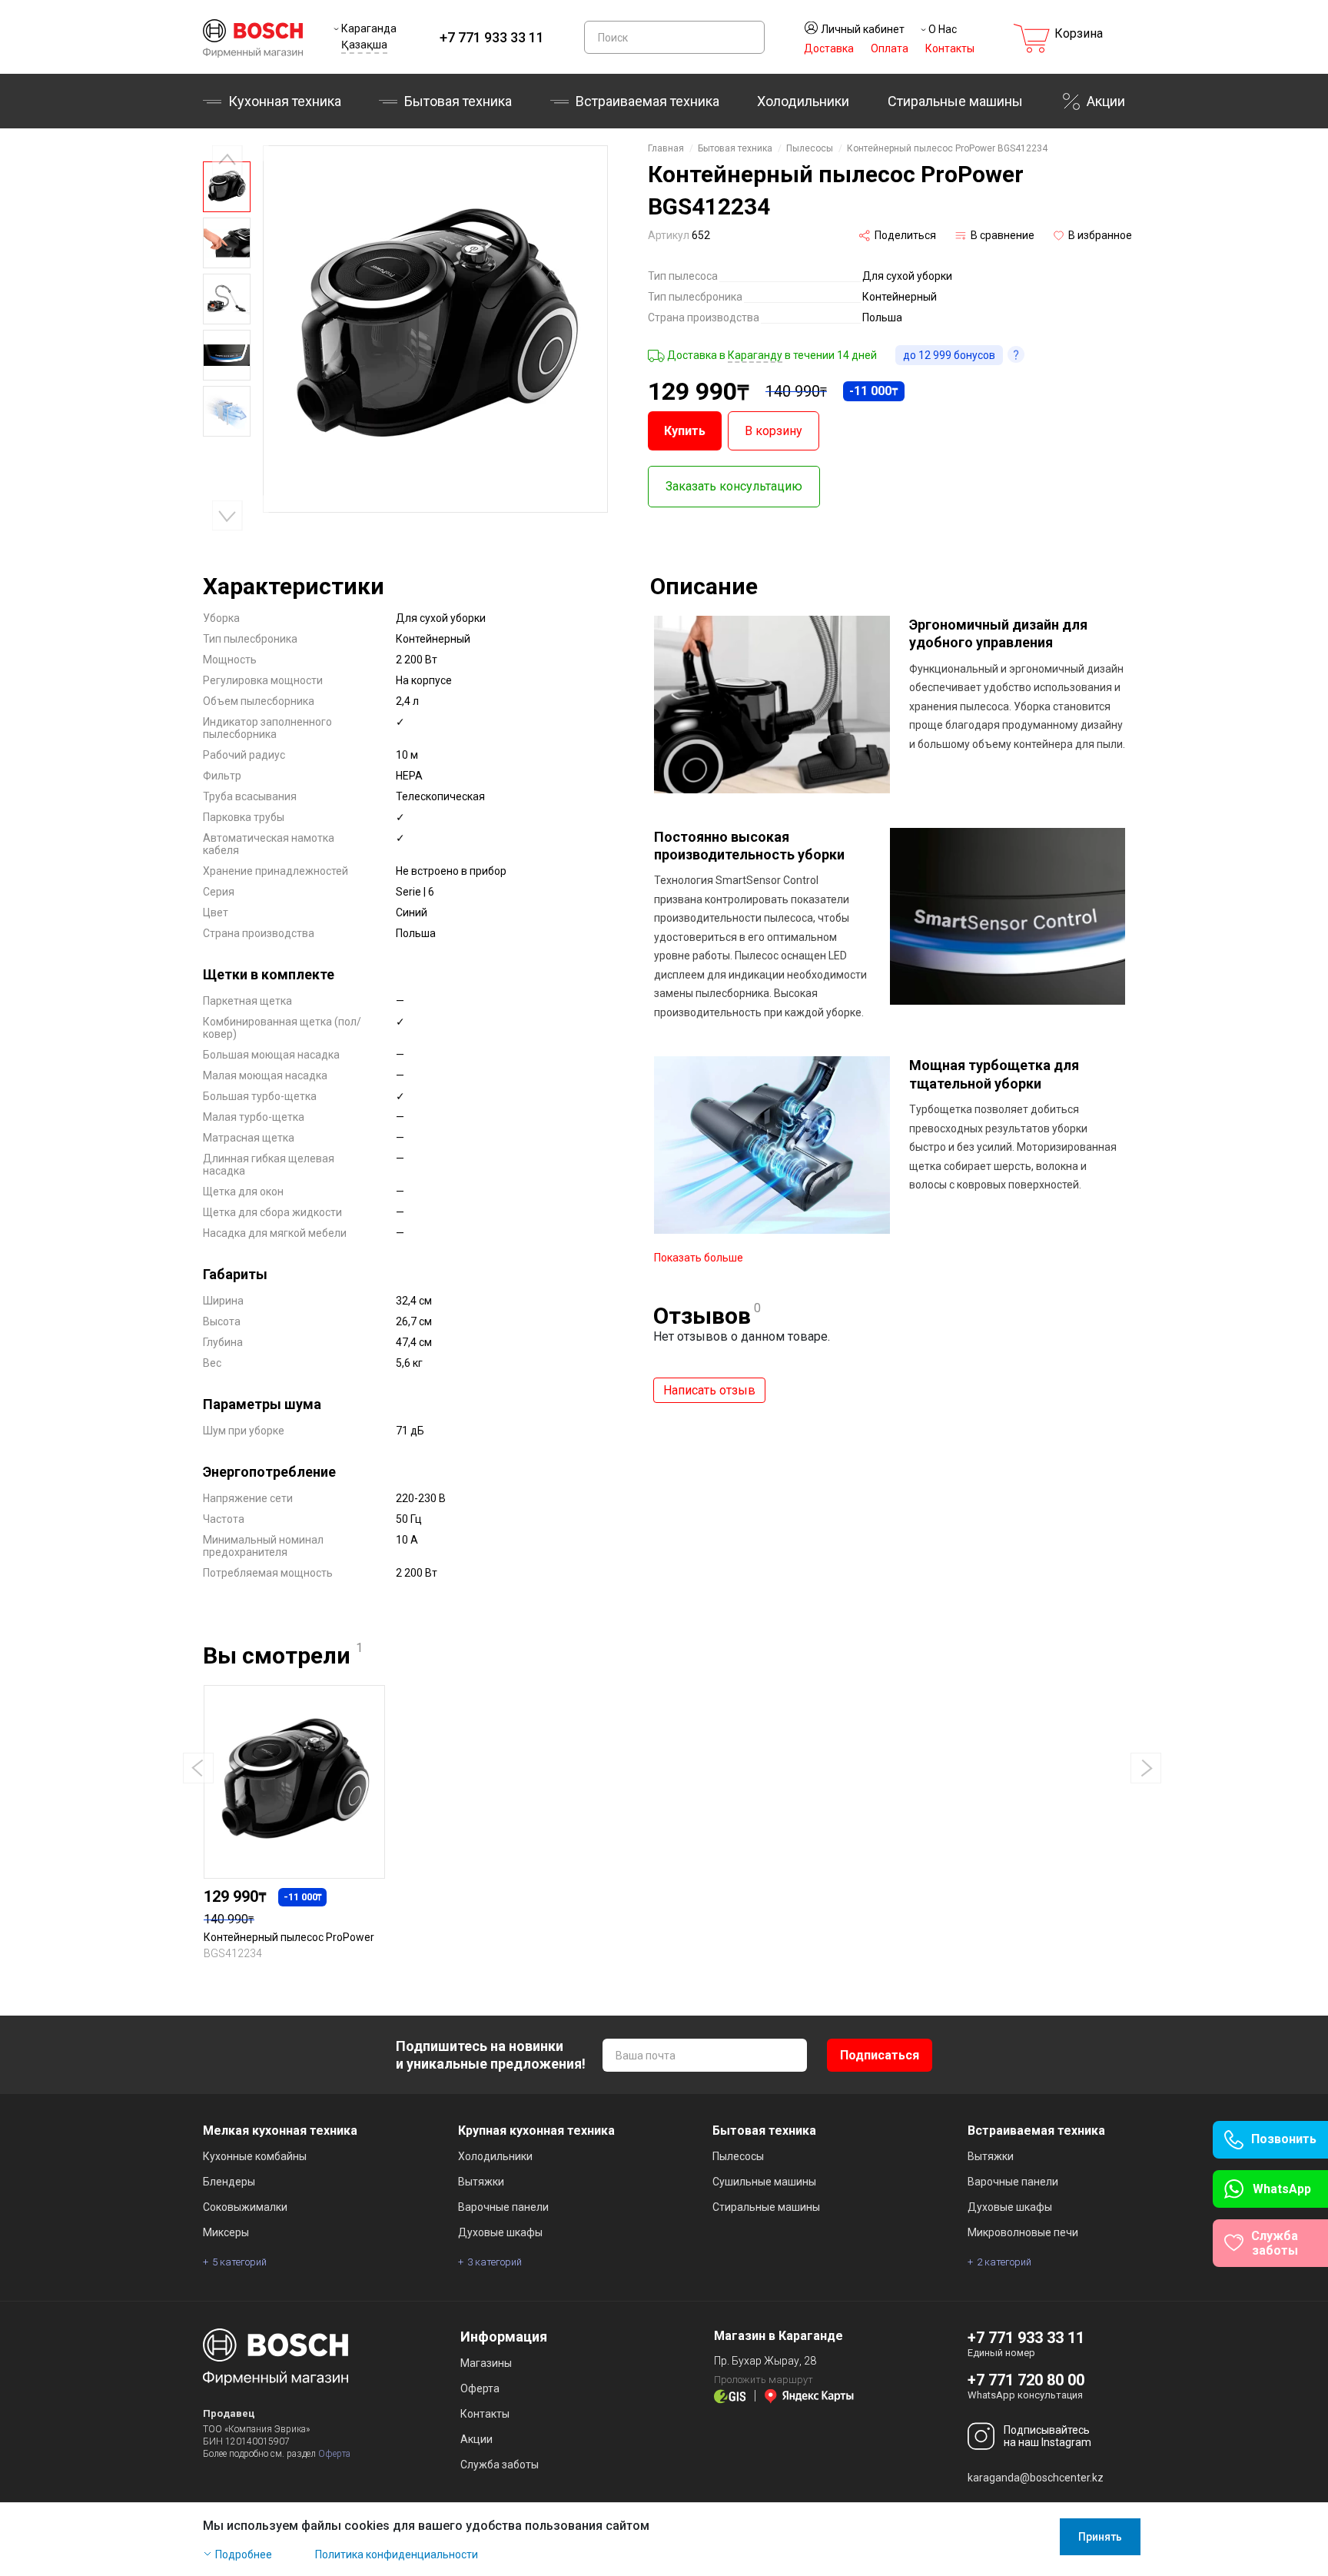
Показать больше (699, 1258)
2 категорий (1004, 2262)
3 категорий (495, 2262)
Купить (685, 431)
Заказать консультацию (734, 486)
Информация (504, 2337)
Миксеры (226, 2232)
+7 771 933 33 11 (492, 37)
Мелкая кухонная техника (280, 2131)
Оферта (334, 2454)
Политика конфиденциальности (397, 2554)
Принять (1100, 2537)
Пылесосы (810, 148)
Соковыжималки (245, 2207)
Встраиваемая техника (1036, 2131)
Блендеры (229, 2182)
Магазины (486, 2363)
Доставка (829, 48)
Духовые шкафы (500, 2232)
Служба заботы (500, 2465)
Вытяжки (481, 2182)
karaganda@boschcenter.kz (1036, 2478)
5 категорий (239, 2262)
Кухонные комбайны (255, 2156)
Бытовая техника (458, 101)
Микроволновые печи (1023, 2232)
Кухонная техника (285, 101)
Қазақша (364, 45)
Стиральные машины (955, 101)
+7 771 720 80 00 (1026, 2380)
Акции (1106, 101)
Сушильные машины (764, 2182)
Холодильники (803, 101)
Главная (666, 148)
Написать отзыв (709, 1390)
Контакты (950, 48)
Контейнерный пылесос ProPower (289, 1937)
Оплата (890, 48)
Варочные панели (503, 2207)
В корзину (774, 431)
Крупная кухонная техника (536, 2131)
